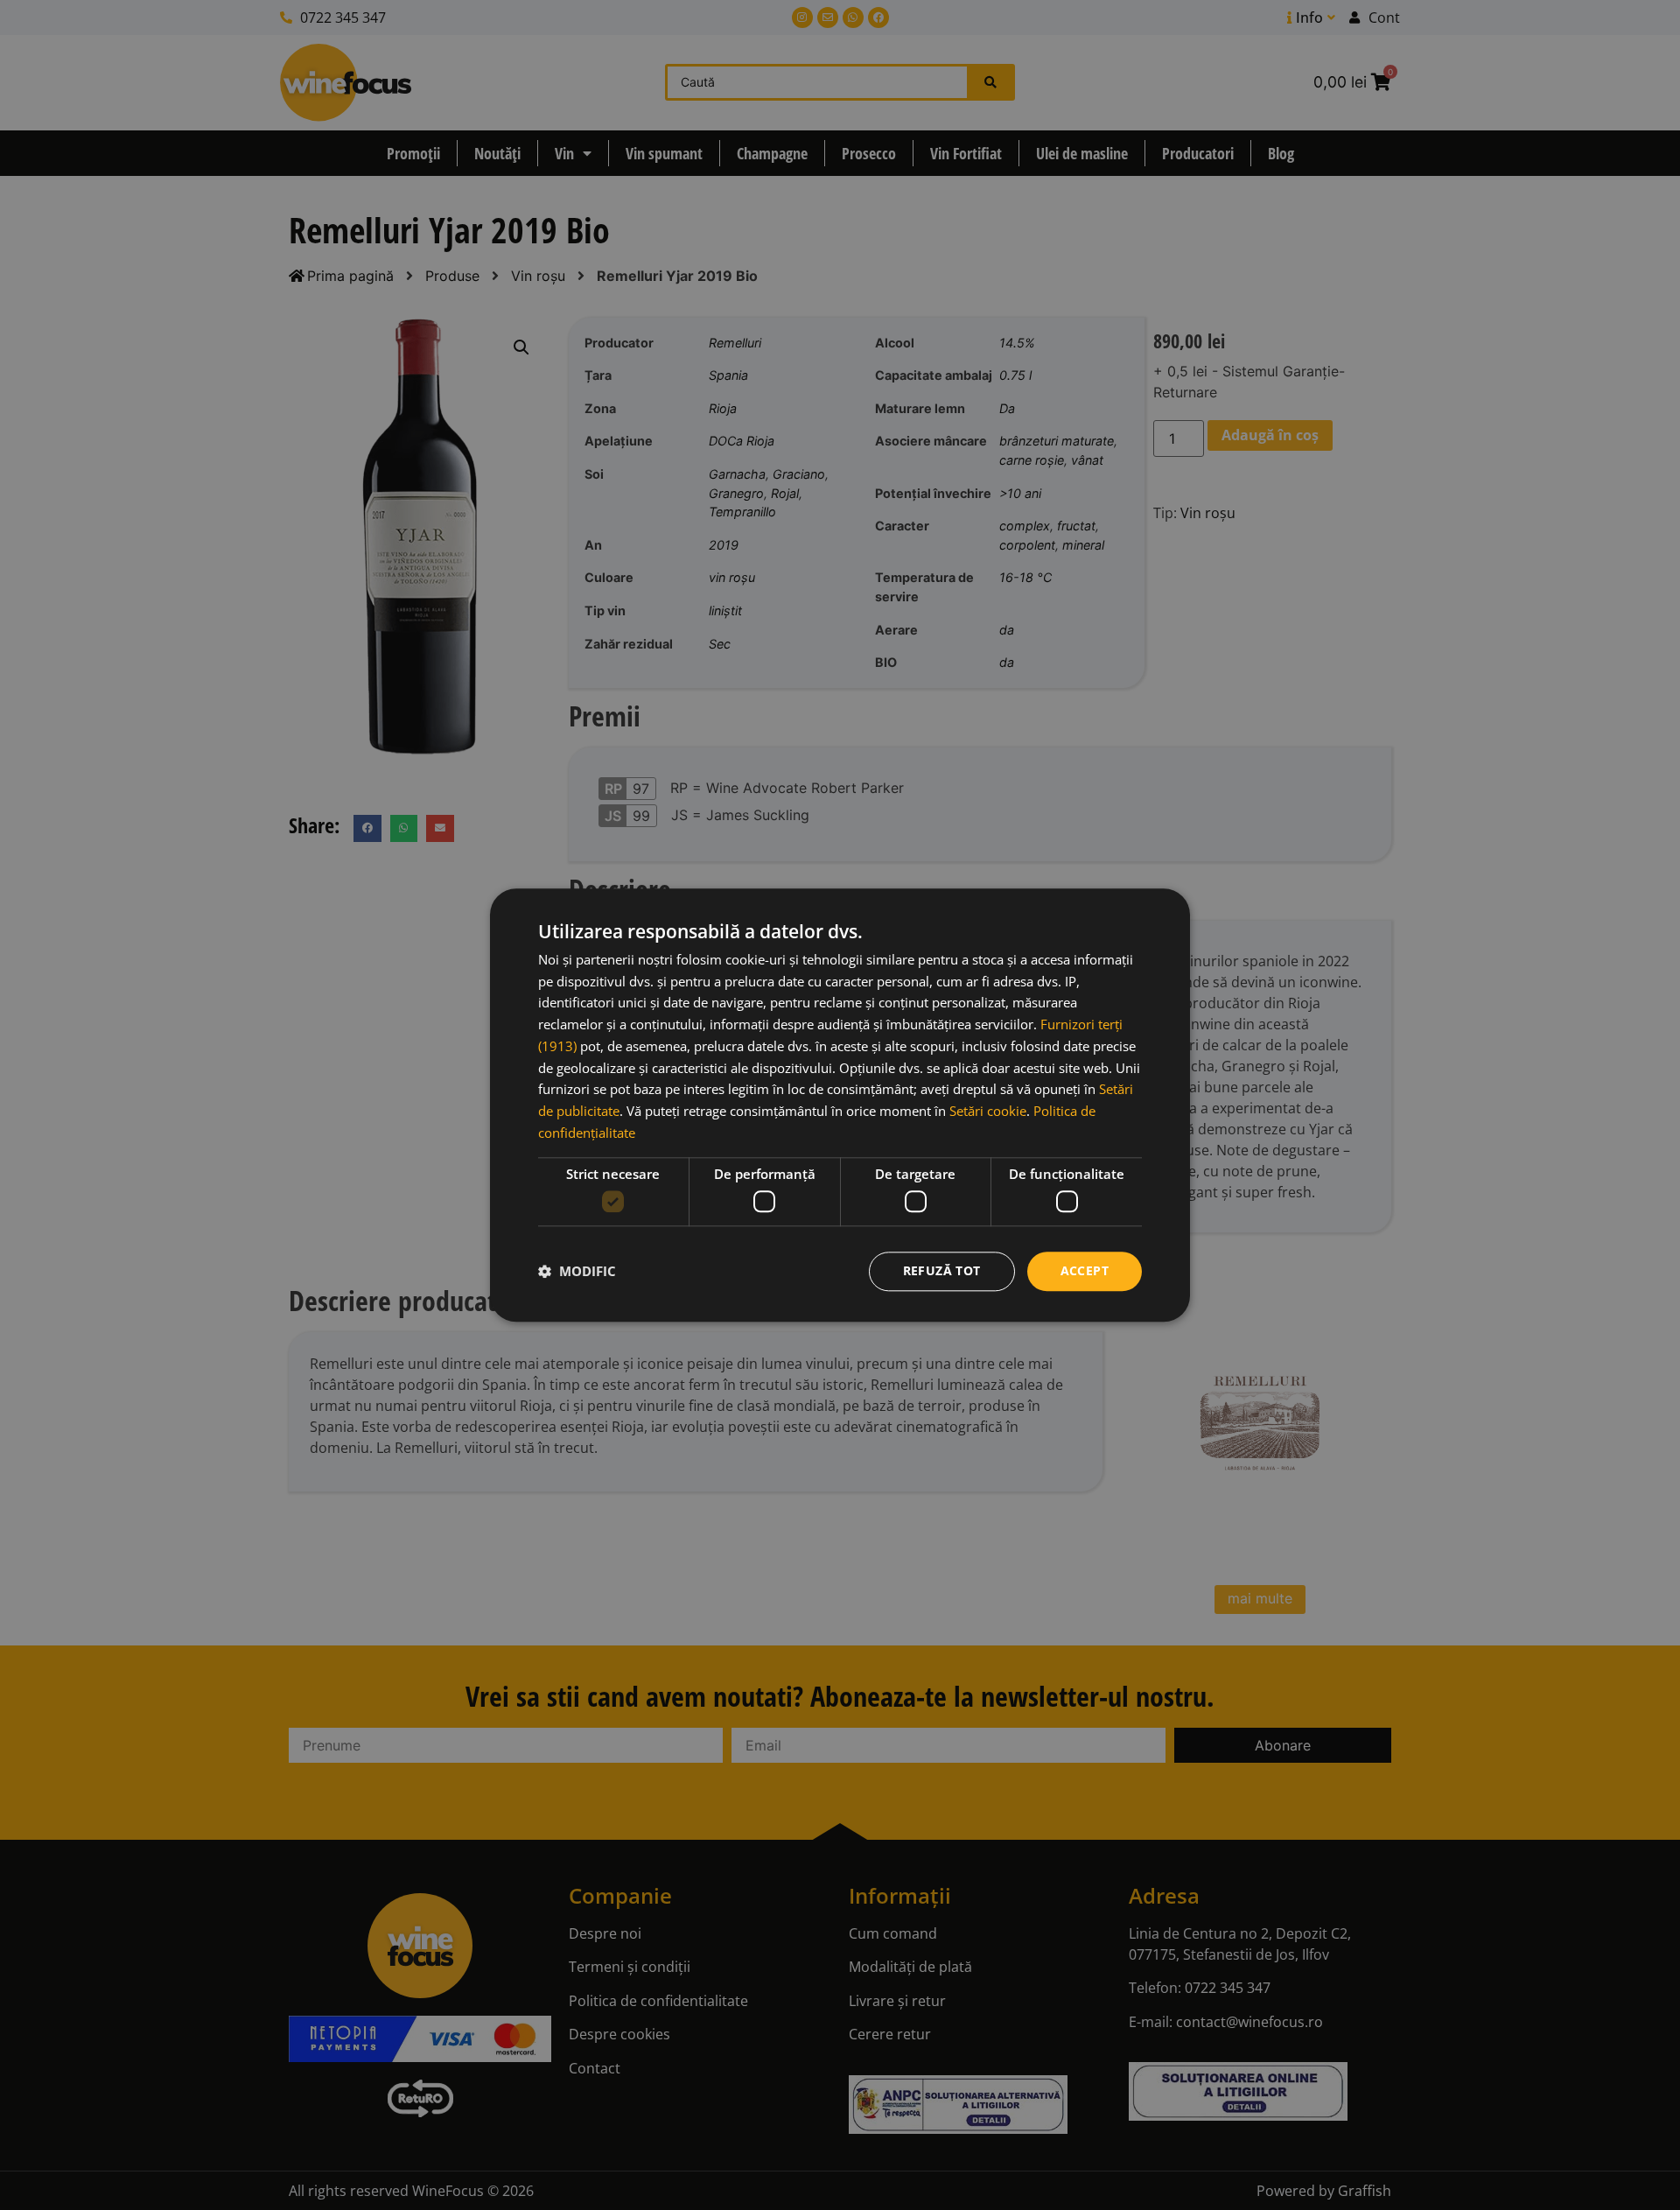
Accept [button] (1085, 1270)
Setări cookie (988, 1111)
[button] (577, 1272)
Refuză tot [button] (942, 1270)
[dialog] (840, 1105)
